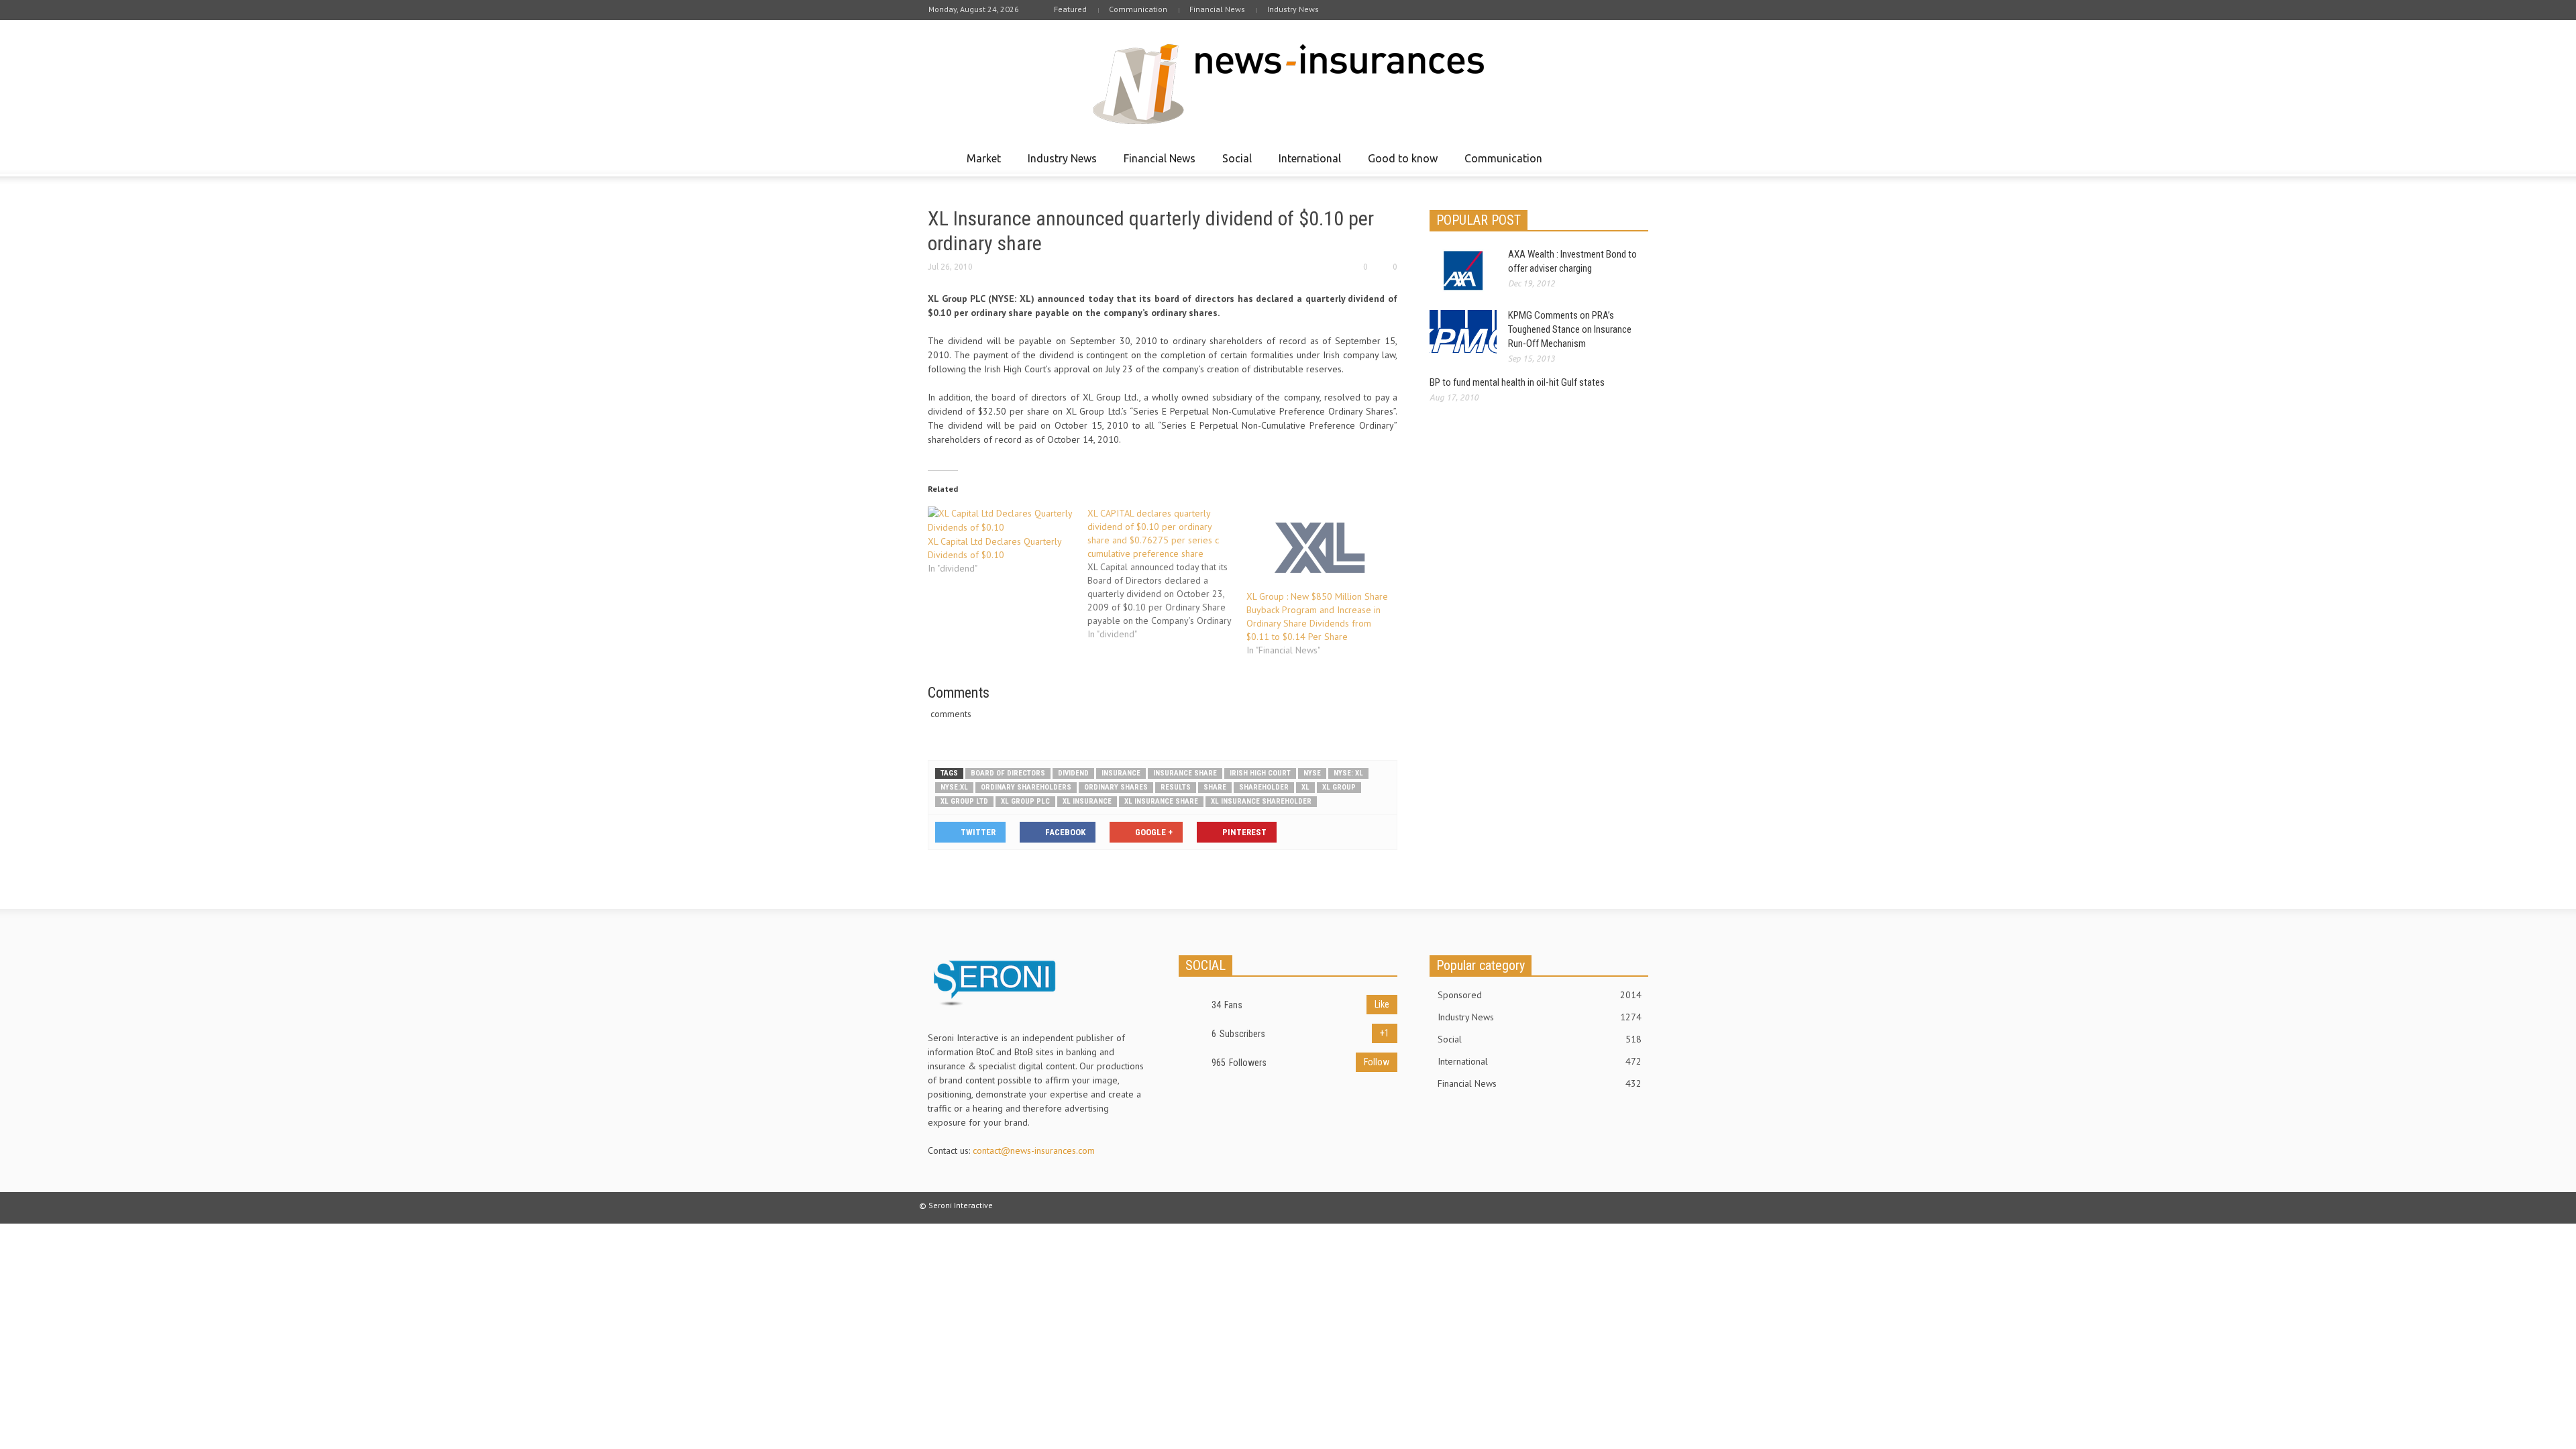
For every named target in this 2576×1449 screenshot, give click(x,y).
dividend (1073, 773)
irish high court (1260, 773)
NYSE (1312, 773)
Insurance (1121, 773)
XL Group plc (1025, 801)
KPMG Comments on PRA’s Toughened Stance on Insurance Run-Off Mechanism (1570, 329)
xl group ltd (964, 801)
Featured (1070, 9)
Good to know (1399, 164)
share (1215, 787)
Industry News (1293, 9)
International (1306, 164)
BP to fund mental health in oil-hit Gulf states (1517, 382)
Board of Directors (1008, 773)
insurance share (1185, 773)
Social (1233, 164)
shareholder (1264, 787)
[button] (1635, 158)
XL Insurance (1087, 801)
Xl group (1339, 787)
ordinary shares (1116, 787)
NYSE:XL (954, 787)
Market (980, 164)
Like (1382, 1004)
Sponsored (1540, 995)
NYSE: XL (1348, 773)
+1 (1385, 1033)
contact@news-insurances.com (1034, 1150)
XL (1305, 787)
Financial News (1217, 9)
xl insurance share (1161, 801)
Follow (1377, 1062)
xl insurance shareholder (1261, 801)
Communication (1138, 9)
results (1176, 787)
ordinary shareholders (1026, 787)
